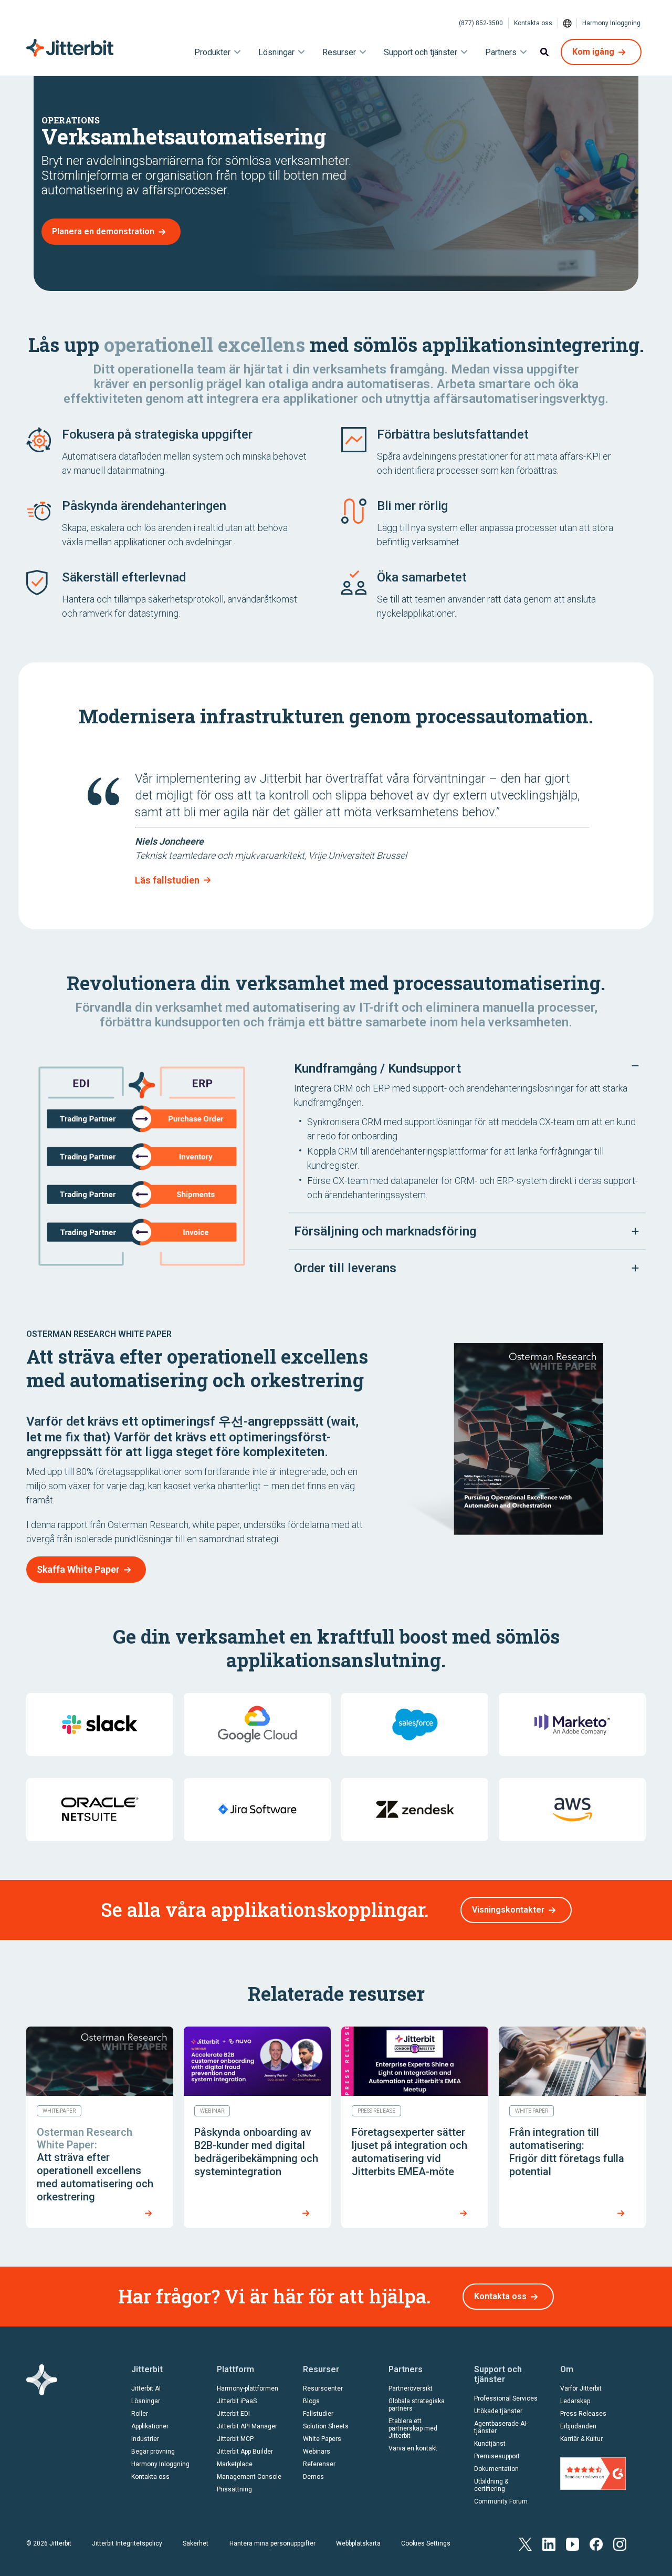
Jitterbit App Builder (245, 2452)
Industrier (145, 2439)
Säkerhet (196, 2543)
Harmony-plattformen (248, 2388)
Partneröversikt (411, 2388)
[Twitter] (525, 2544)
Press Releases (583, 2414)
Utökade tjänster (498, 2411)
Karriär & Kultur (581, 2439)
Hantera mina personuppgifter (272, 2543)
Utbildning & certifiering (491, 2485)
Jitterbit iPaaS (237, 2401)
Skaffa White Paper (78, 1569)
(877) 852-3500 (481, 23)
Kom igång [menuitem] (593, 52)
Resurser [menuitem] (339, 52)
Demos (313, 2477)
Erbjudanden (578, 2426)
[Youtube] (573, 2544)
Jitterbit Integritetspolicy (127, 2543)
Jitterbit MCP (235, 2439)
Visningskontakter (508, 1910)
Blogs (311, 2401)
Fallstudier (318, 2414)
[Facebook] (596, 2544)
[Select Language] (568, 23)
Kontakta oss (533, 23)
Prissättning (234, 2489)
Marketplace (235, 2464)
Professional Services (506, 2398)
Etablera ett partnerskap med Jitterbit (413, 2428)
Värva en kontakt (413, 2448)
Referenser (319, 2464)
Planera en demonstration (103, 231)
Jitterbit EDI (233, 2414)
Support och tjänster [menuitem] (421, 52)
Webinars (317, 2452)
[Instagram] (620, 2544)
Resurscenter (323, 2388)
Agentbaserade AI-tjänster (501, 2427)
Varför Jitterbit (581, 2388)
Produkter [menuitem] (212, 52)
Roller (140, 2414)
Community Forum (501, 2501)
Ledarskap (575, 2401)
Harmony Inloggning (611, 23)
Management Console (249, 2477)
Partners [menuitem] (501, 52)
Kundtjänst (490, 2444)
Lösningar (146, 2401)
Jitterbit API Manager (247, 2426)
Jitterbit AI (146, 2388)
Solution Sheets (326, 2426)
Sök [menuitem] (544, 52)
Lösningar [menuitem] (276, 52)
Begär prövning (153, 2452)
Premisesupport (497, 2456)
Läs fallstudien (167, 880)
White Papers (322, 2439)
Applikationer (150, 2426)
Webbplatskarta (358, 2543)
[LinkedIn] (549, 2544)
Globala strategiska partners (417, 2405)
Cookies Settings (426, 2543)
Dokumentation (496, 2469)
